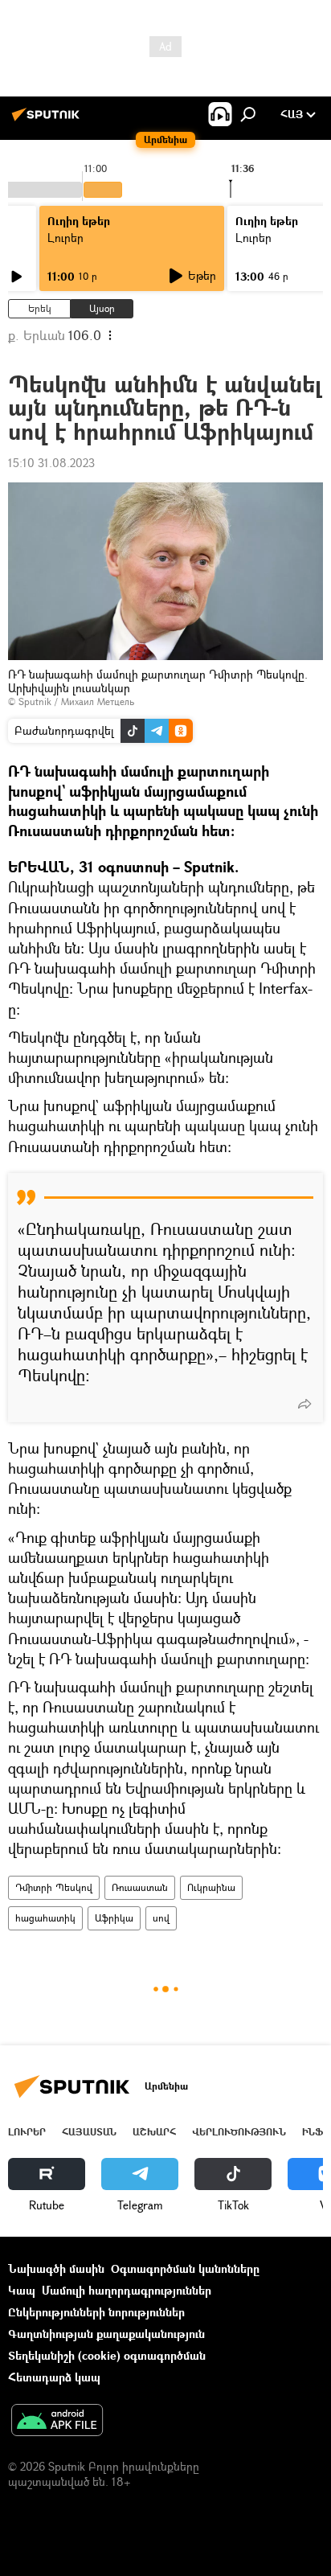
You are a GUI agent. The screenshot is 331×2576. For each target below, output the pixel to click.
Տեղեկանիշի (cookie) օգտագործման (107, 2355)
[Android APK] (57, 2422)
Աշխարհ (154, 2132)
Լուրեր (65, 238)
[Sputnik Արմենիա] (48, 120)
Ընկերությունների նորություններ (96, 2312)
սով (161, 1918)
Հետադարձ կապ (54, 2377)
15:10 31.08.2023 (51, 463)
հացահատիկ (45, 1918)
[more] (304, 1404)
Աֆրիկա (114, 1918)
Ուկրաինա (211, 1887)
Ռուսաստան (140, 1887)
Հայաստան (89, 2132)
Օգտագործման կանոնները (185, 2268)
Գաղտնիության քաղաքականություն (106, 2334)
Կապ (22, 2290)
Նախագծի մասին (56, 2268)
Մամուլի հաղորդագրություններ (127, 2290)
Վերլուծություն (239, 2132)
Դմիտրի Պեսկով (54, 1887)
